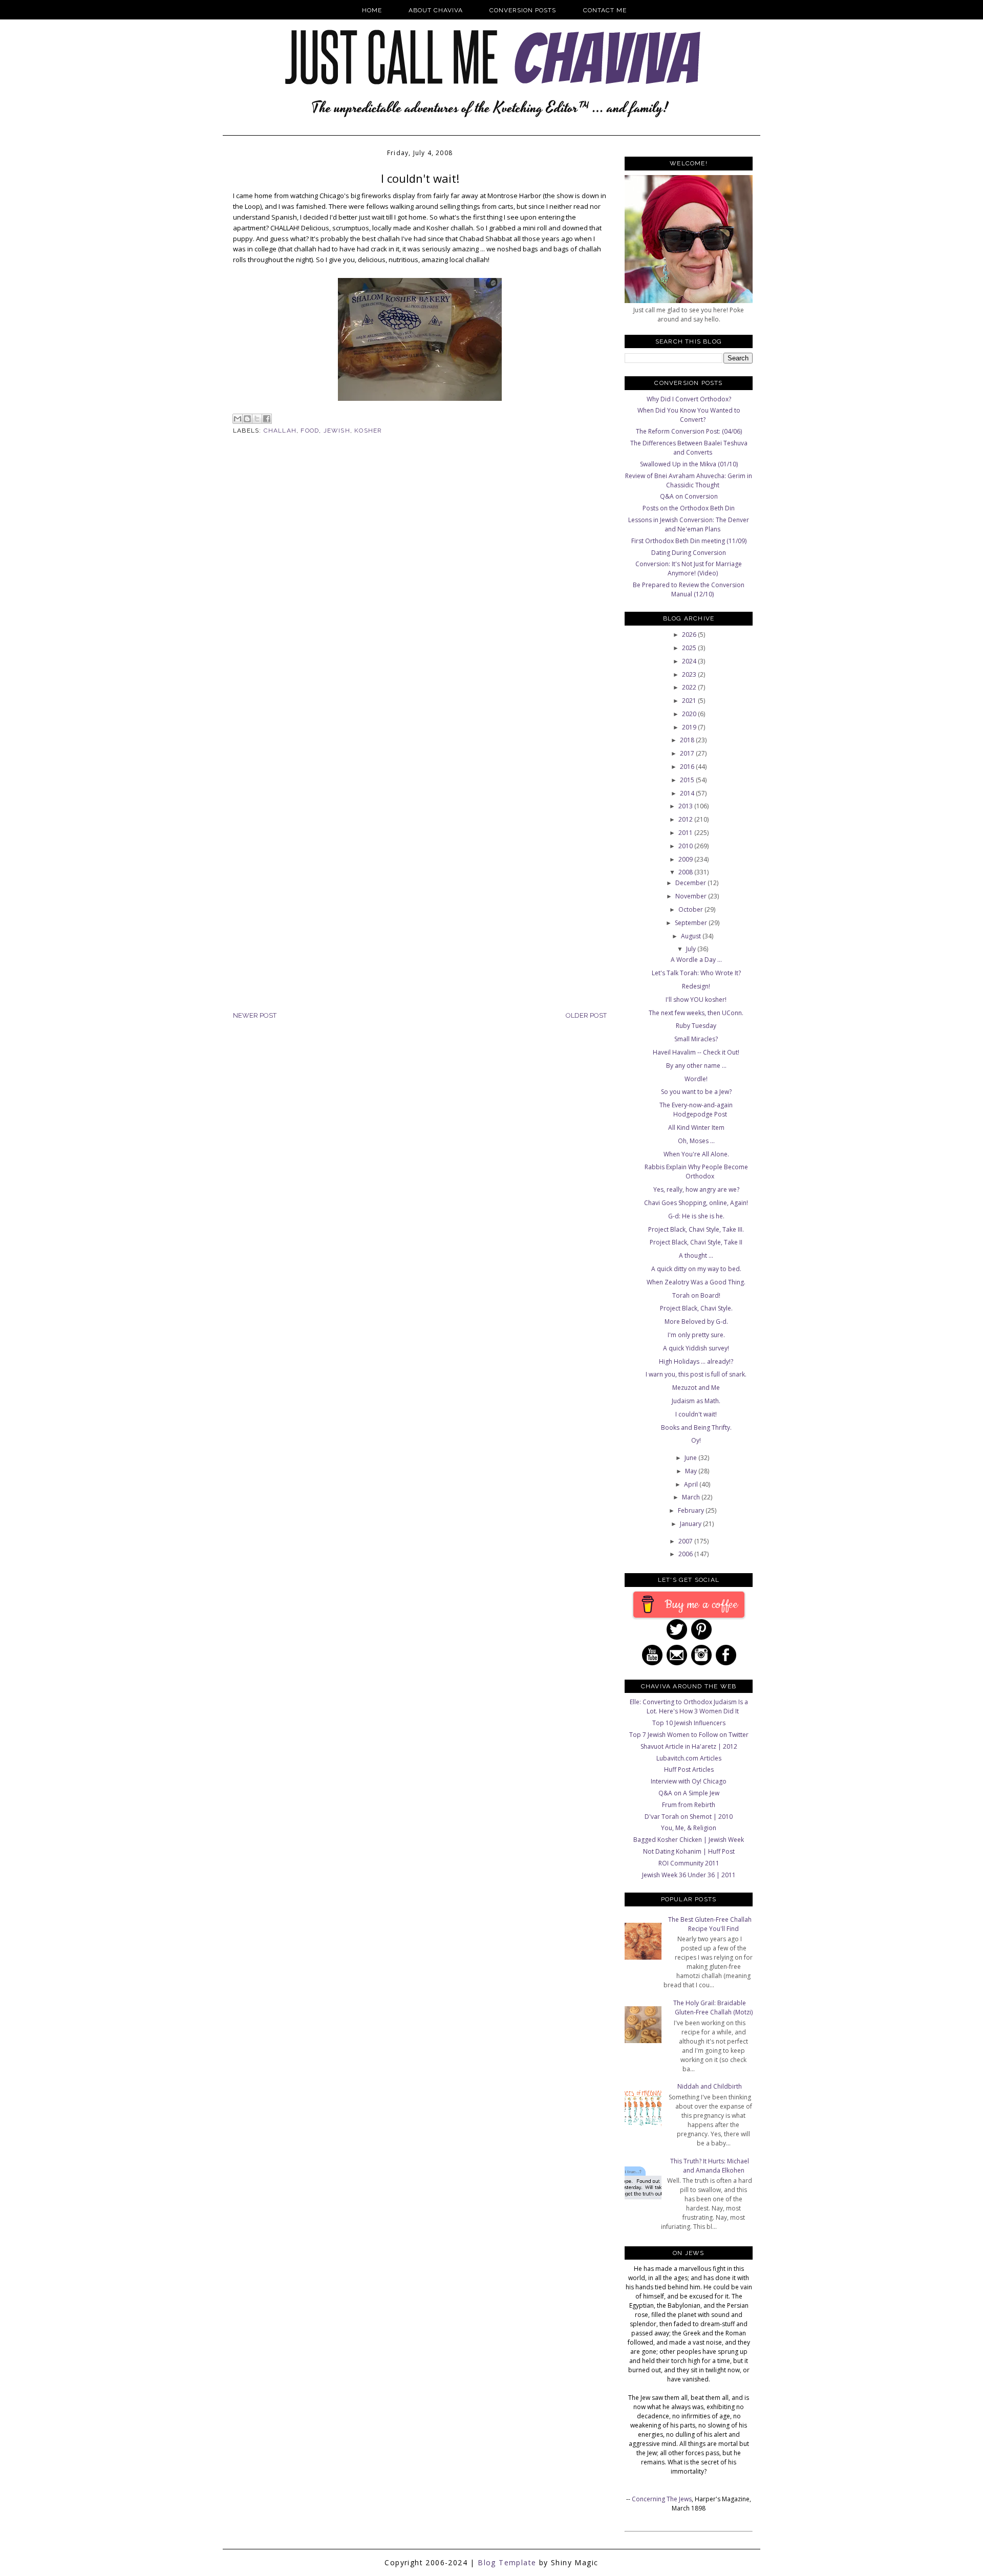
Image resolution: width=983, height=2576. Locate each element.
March (692, 1497)
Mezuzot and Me (696, 1388)
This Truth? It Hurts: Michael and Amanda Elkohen (710, 2166)
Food (310, 431)
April (692, 1484)
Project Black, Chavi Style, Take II (696, 1242)
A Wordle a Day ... (696, 960)
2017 (688, 753)
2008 (686, 872)
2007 (686, 1541)
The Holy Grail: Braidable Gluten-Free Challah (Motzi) (713, 2008)
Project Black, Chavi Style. (696, 1308)
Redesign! (696, 986)
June (691, 1458)
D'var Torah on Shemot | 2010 (689, 1817)
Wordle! (696, 1079)
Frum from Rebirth (689, 1805)
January (691, 1524)
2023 (690, 674)
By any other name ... (696, 1066)
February (692, 1510)
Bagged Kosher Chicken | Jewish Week (689, 1840)
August (692, 936)
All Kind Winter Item (696, 1128)
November (692, 896)
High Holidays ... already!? (696, 1361)
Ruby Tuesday (696, 1026)
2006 (686, 1554)
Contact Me (605, 10)
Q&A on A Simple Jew (689, 1793)
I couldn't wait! (696, 1414)
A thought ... (696, 1255)
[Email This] (238, 419)
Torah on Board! (696, 1295)
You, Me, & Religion (689, 1828)
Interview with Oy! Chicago (689, 1781)
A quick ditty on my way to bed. (696, 1269)
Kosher (368, 431)
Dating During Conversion (689, 553)
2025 (690, 648)
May (692, 1471)
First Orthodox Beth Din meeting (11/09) (689, 541)
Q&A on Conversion (689, 496)
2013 (686, 806)
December (691, 883)
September (692, 923)
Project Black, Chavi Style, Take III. (696, 1229)
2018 (688, 740)
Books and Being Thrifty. (696, 1427)
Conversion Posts (523, 10)
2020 (690, 714)
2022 (690, 687)
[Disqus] (420, 611)
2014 (688, 793)
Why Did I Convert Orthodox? (689, 399)
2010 (686, 846)
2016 (688, 767)
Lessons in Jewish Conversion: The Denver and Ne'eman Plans (689, 524)
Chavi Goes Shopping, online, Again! (696, 1203)
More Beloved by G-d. (696, 1322)
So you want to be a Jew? (696, 1092)
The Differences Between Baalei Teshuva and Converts (689, 448)
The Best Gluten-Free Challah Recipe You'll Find (710, 1924)
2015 (688, 780)
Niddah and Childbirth (710, 2086)
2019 (690, 727)
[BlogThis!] (247, 419)
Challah (280, 431)
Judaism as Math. (696, 1401)
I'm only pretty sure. (696, 1335)
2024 (690, 661)
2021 (690, 701)
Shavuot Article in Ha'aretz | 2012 (689, 1746)
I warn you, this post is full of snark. (696, 1374)
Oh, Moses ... (696, 1141)
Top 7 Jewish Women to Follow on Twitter (689, 1735)
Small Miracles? (696, 1039)
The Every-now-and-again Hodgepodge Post (696, 1110)
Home (372, 10)
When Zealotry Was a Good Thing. (696, 1282)
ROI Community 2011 (689, 1863)
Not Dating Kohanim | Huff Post (689, 1851)
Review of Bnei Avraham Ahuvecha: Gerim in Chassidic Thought (689, 480)
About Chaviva (436, 10)
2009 (686, 859)
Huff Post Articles (689, 1769)
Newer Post (255, 1015)
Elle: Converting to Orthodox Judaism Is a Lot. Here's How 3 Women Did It (689, 1706)
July (692, 949)
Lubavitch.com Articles (689, 1758)
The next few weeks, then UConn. (696, 1013)
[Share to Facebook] (267, 419)
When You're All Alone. (696, 1154)
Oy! (696, 1440)
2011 (686, 833)
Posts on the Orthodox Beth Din (689, 508)
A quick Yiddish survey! (696, 1348)
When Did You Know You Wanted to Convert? (689, 415)
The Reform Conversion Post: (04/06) (689, 431)
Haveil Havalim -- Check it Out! (696, 1052)
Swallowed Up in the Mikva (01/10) (689, 464)
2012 (686, 819)
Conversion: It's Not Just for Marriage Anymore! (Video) (689, 568)
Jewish (337, 431)
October (691, 909)
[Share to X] (257, 419)
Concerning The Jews (662, 2499)
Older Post (586, 1015)
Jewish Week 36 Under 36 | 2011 (689, 1875)
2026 (690, 635)
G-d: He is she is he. (696, 1216)
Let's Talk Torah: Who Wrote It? (696, 973)
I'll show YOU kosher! (696, 1000)
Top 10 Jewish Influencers (689, 1723)
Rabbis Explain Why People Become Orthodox (696, 1172)
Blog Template (507, 2562)
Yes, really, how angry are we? (696, 1189)
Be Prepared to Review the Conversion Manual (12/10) (689, 589)
